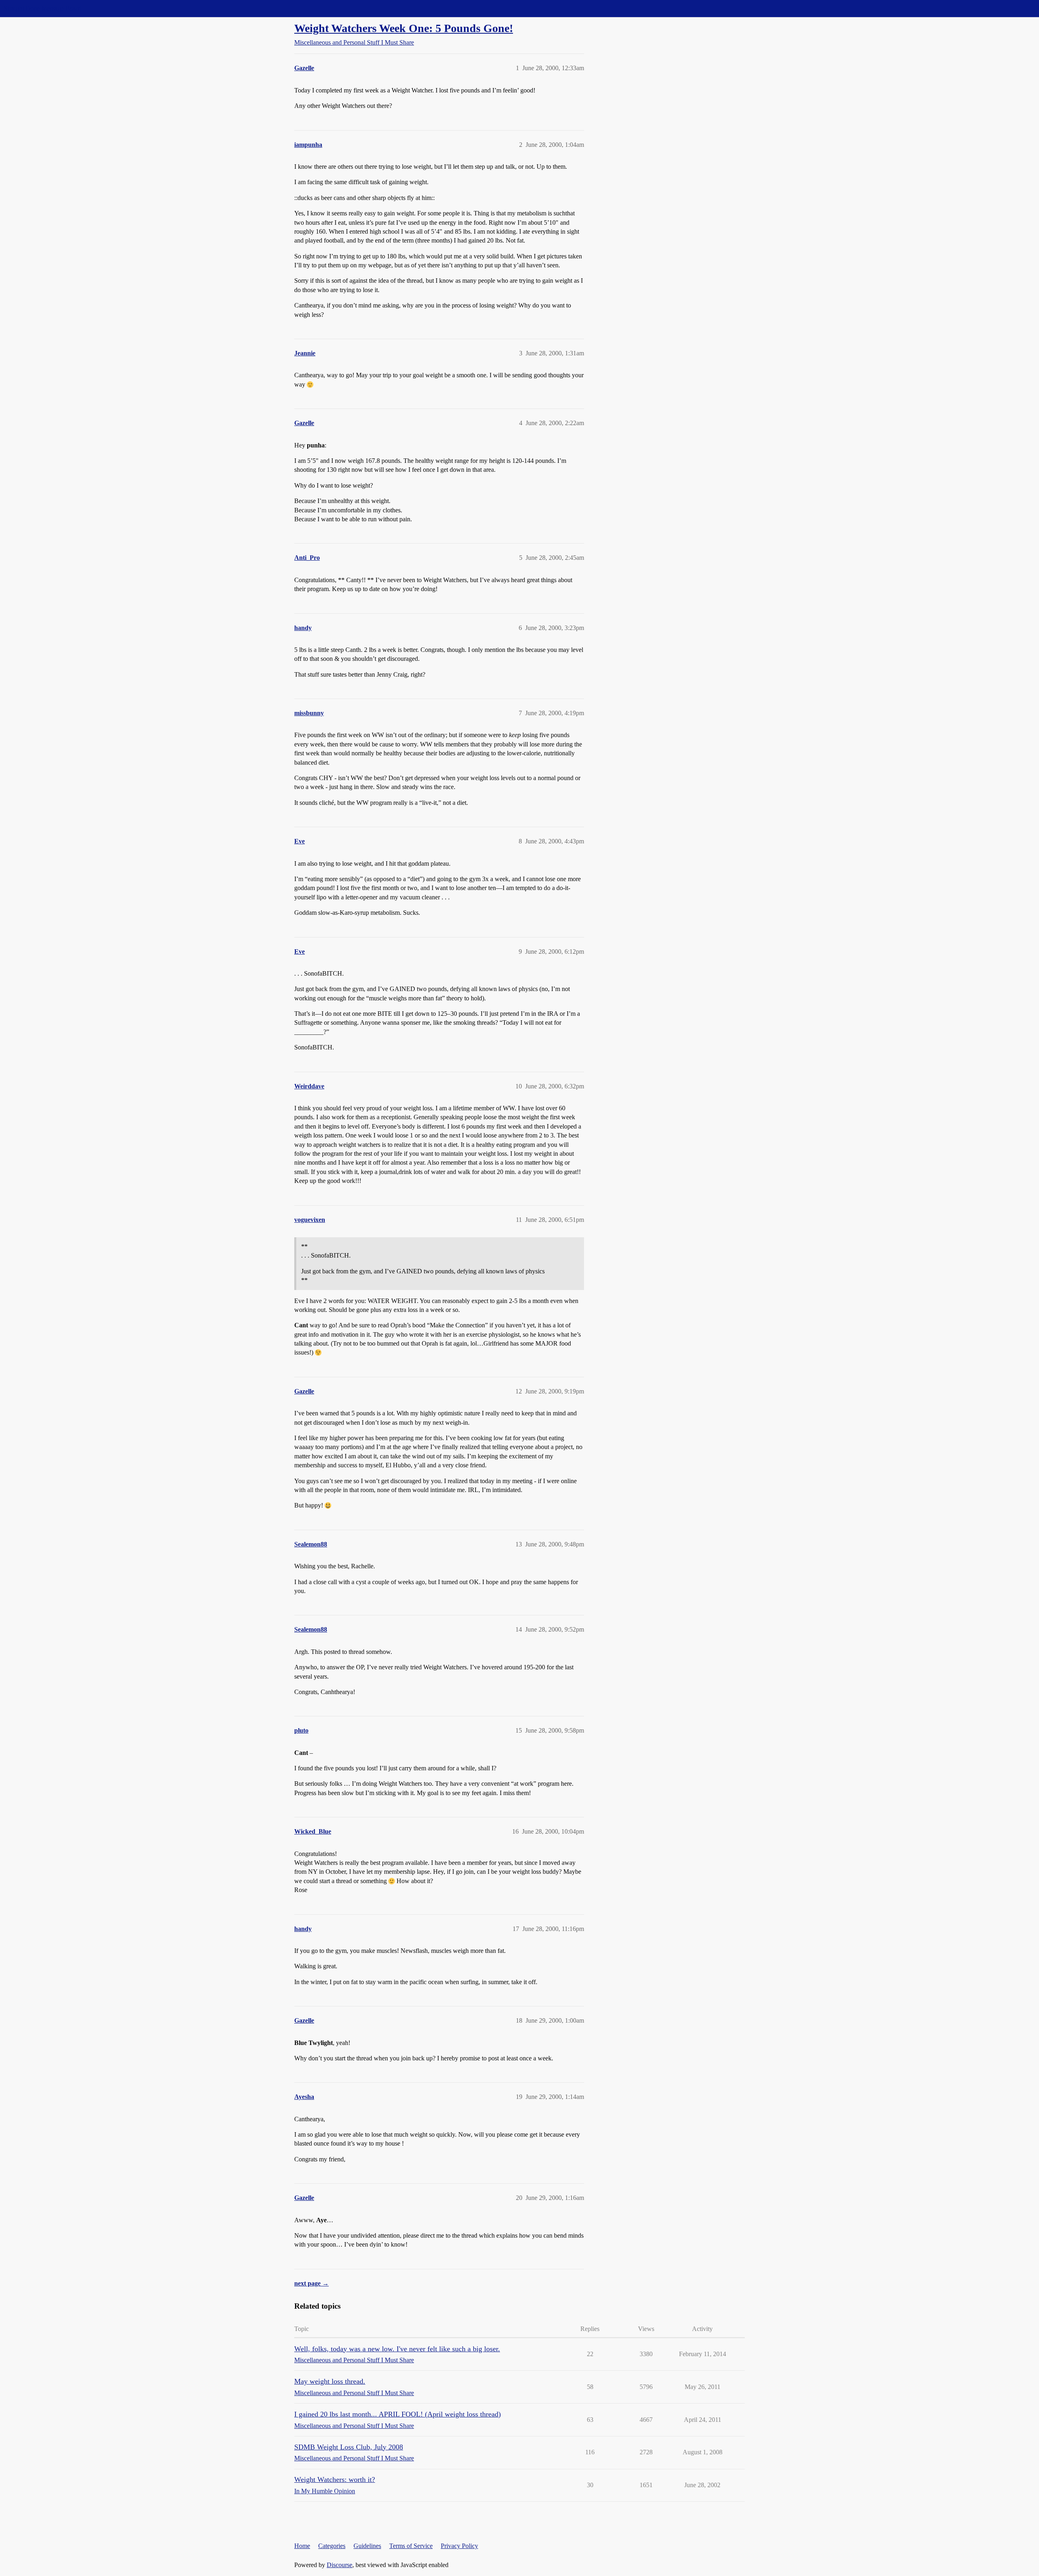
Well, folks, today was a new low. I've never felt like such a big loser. (397, 2349)
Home (302, 2546)
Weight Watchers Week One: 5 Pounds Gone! (404, 28)
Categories (332, 2546)
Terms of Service (411, 2546)
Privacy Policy (459, 2546)
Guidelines (367, 2546)
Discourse (340, 2565)
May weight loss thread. (330, 2381)
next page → (311, 2283)
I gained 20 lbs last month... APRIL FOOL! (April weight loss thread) (398, 2414)
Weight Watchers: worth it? (335, 2479)
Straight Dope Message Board (43, 8)
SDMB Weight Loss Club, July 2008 (349, 2447)
